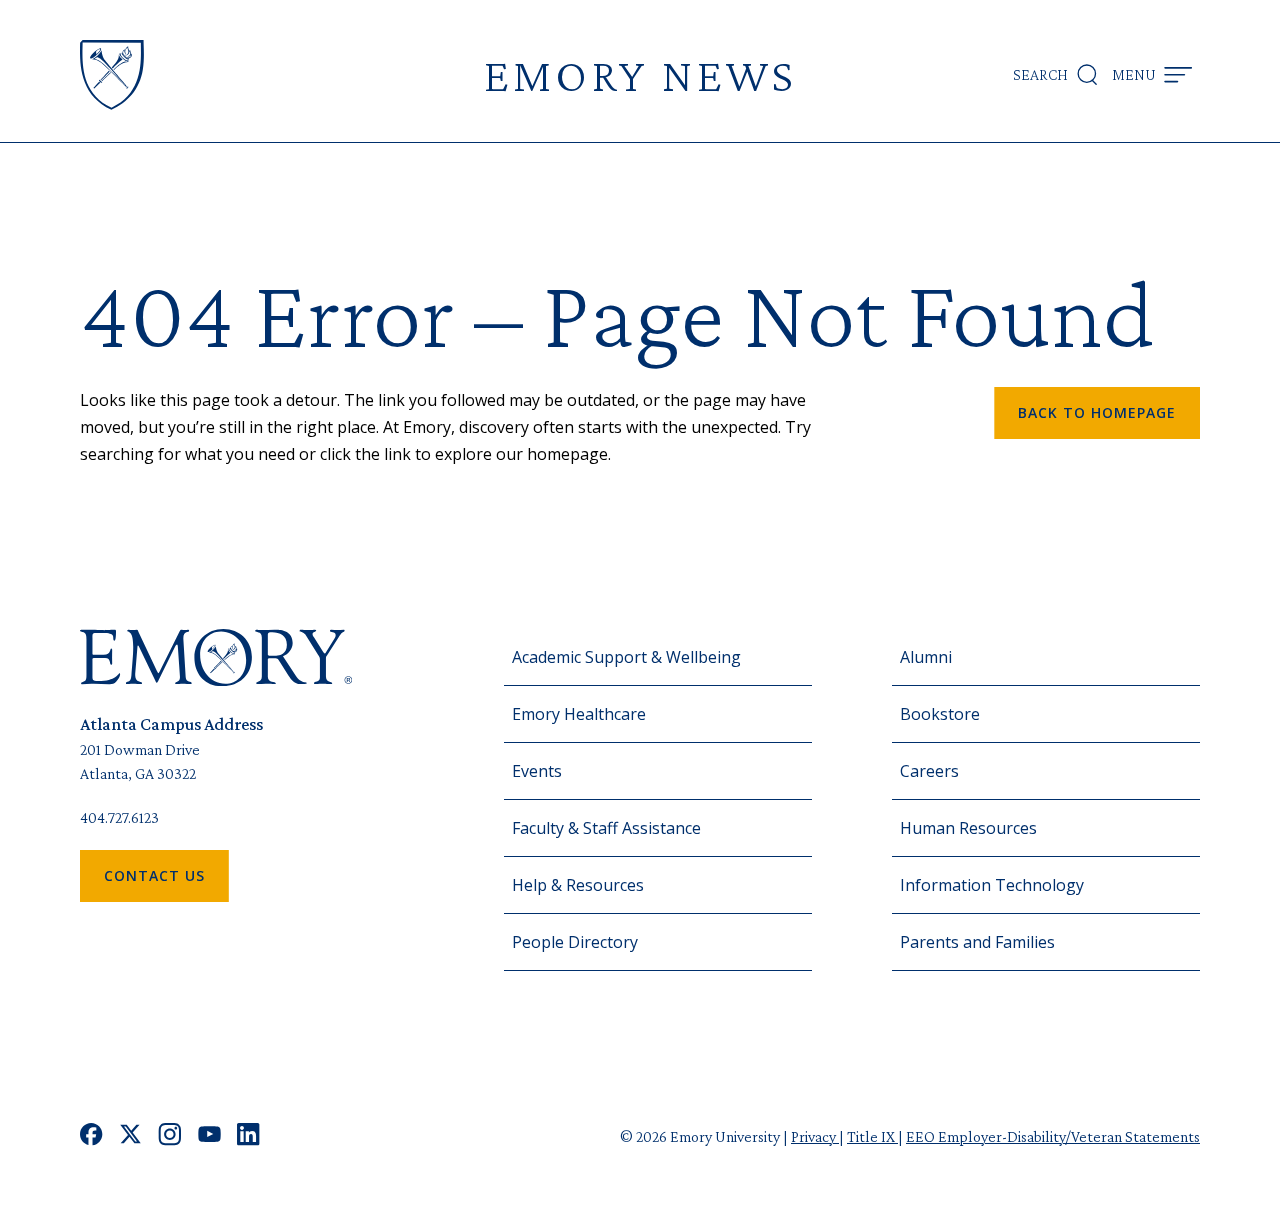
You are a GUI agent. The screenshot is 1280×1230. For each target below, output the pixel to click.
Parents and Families (977, 942)
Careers (929, 771)
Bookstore (940, 714)
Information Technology (992, 885)
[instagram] (170, 1136)
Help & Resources (578, 885)
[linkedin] (248, 1136)
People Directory (575, 942)
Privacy (815, 1136)
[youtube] (209, 1136)
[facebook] (91, 1136)
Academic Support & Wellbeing (626, 657)
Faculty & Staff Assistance (606, 828)
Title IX (872, 1136)
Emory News (640, 74)
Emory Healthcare (579, 714)
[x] (130, 1136)
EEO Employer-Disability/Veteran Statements (1053, 1136)
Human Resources (968, 828)
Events (537, 771)
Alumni (926, 657)
